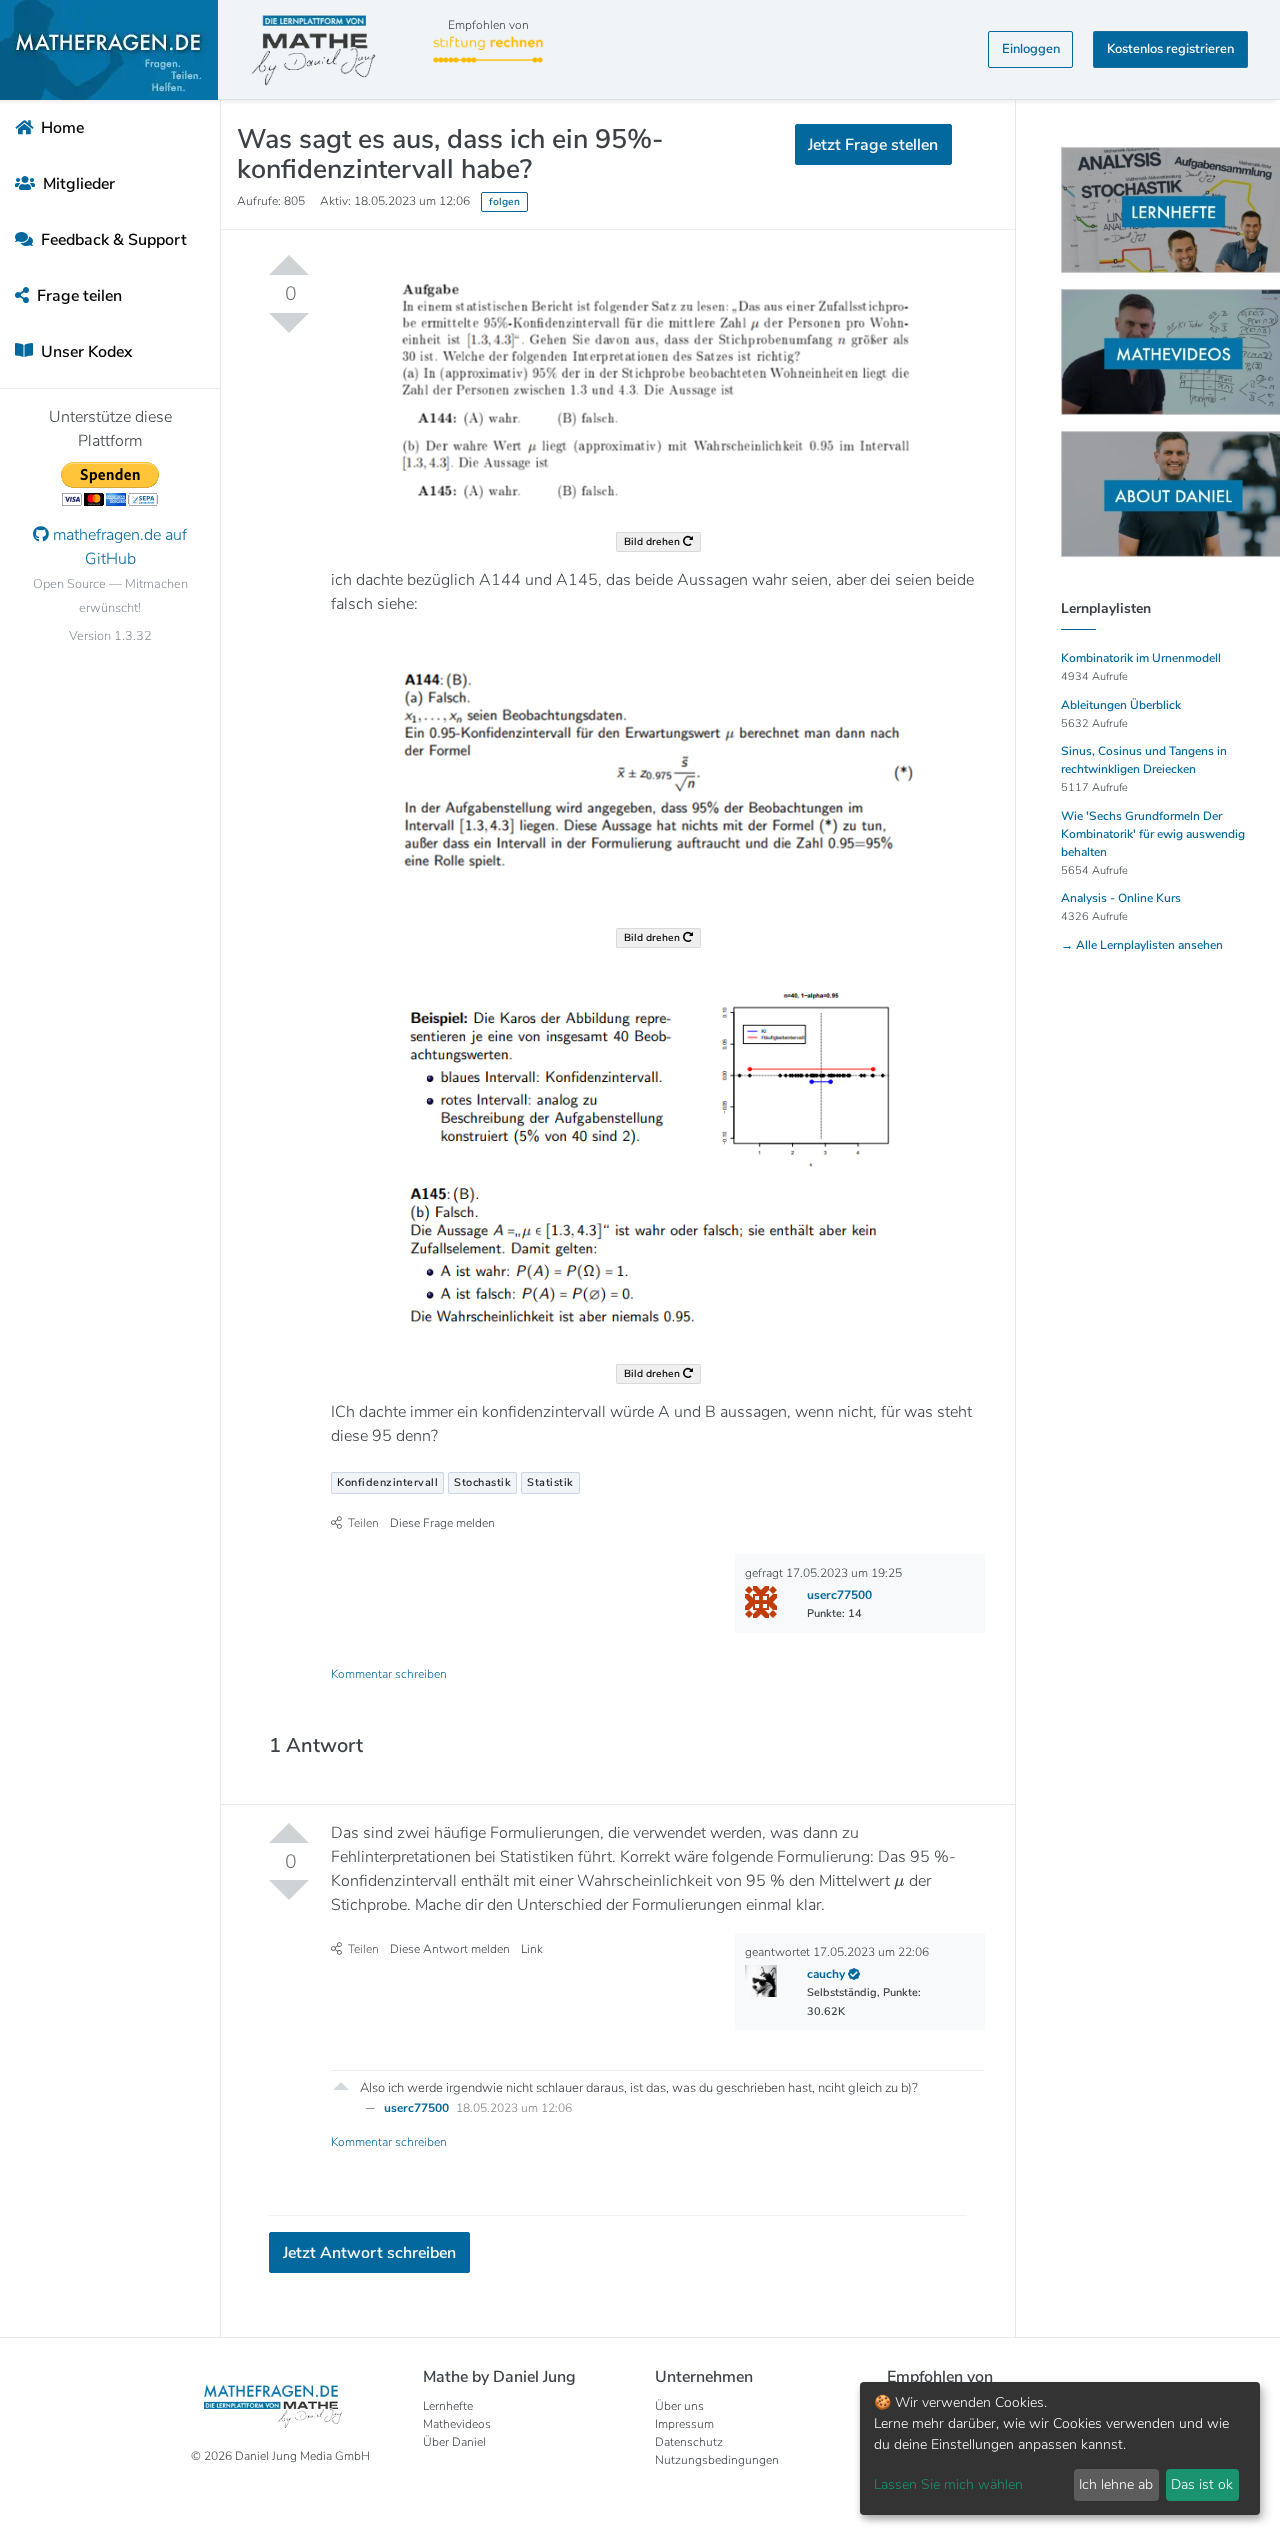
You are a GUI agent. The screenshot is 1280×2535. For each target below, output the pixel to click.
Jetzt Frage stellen (640, 340)
